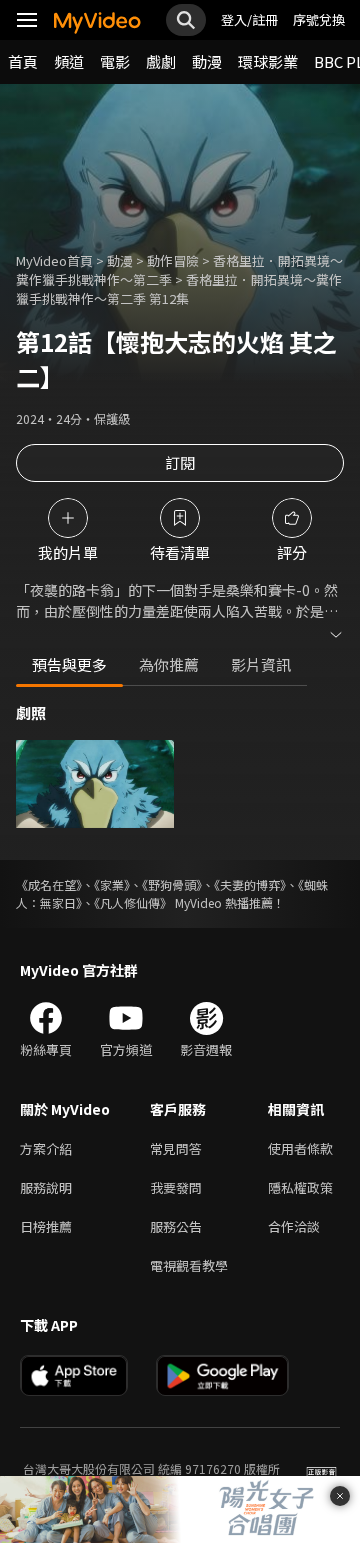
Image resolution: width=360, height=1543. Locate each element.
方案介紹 (46, 1148)
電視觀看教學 (189, 1265)
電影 (115, 61)
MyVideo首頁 (54, 260)
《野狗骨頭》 (172, 884)
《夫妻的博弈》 (250, 884)
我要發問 (176, 1187)
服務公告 (176, 1226)
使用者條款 (300, 1148)
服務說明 (46, 1187)
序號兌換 (319, 19)
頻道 (69, 61)
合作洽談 (294, 1226)
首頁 (23, 61)
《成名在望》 (49, 884)
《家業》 (112, 884)
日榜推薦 (46, 1226)
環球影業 (268, 61)
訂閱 (180, 462)
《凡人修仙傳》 (133, 902)
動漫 (207, 61)
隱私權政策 (300, 1187)
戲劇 (161, 61)
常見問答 (176, 1148)
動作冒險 (173, 260)
